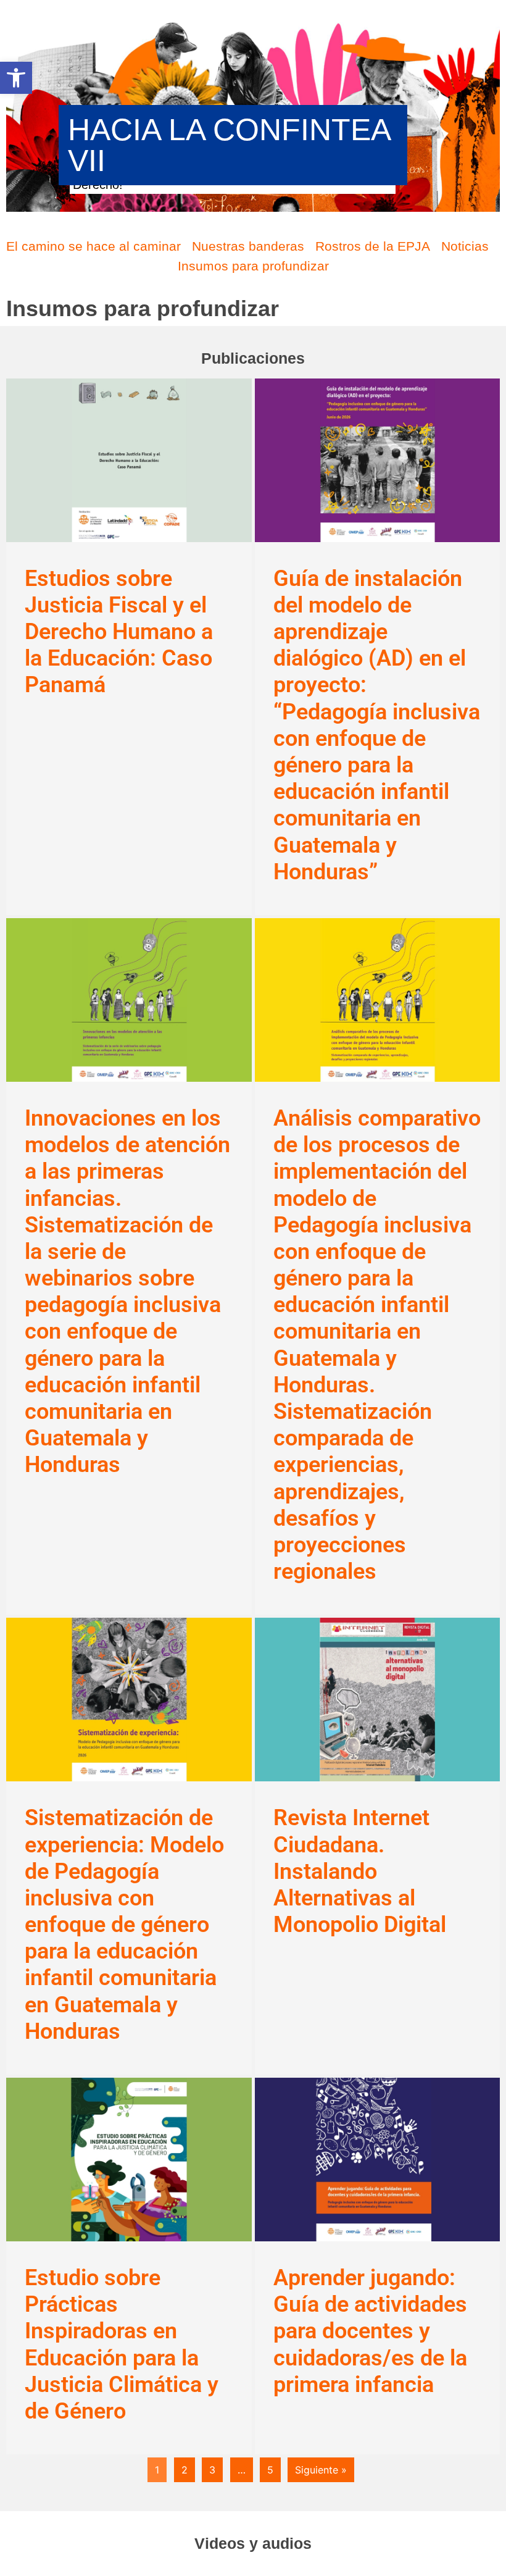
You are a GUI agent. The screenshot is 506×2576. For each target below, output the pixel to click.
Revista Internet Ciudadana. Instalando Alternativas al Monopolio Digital (360, 1871)
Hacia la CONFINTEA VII (229, 145)
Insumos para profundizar (253, 266)
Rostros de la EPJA (373, 246)
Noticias (465, 246)
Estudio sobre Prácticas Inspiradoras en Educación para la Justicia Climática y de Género (122, 2344)
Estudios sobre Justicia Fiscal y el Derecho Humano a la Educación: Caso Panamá (119, 632)
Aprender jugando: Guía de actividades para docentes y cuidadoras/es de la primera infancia (370, 2331)
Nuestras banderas (248, 246)
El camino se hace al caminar (93, 246)
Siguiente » (321, 2470)
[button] (16, 78)
